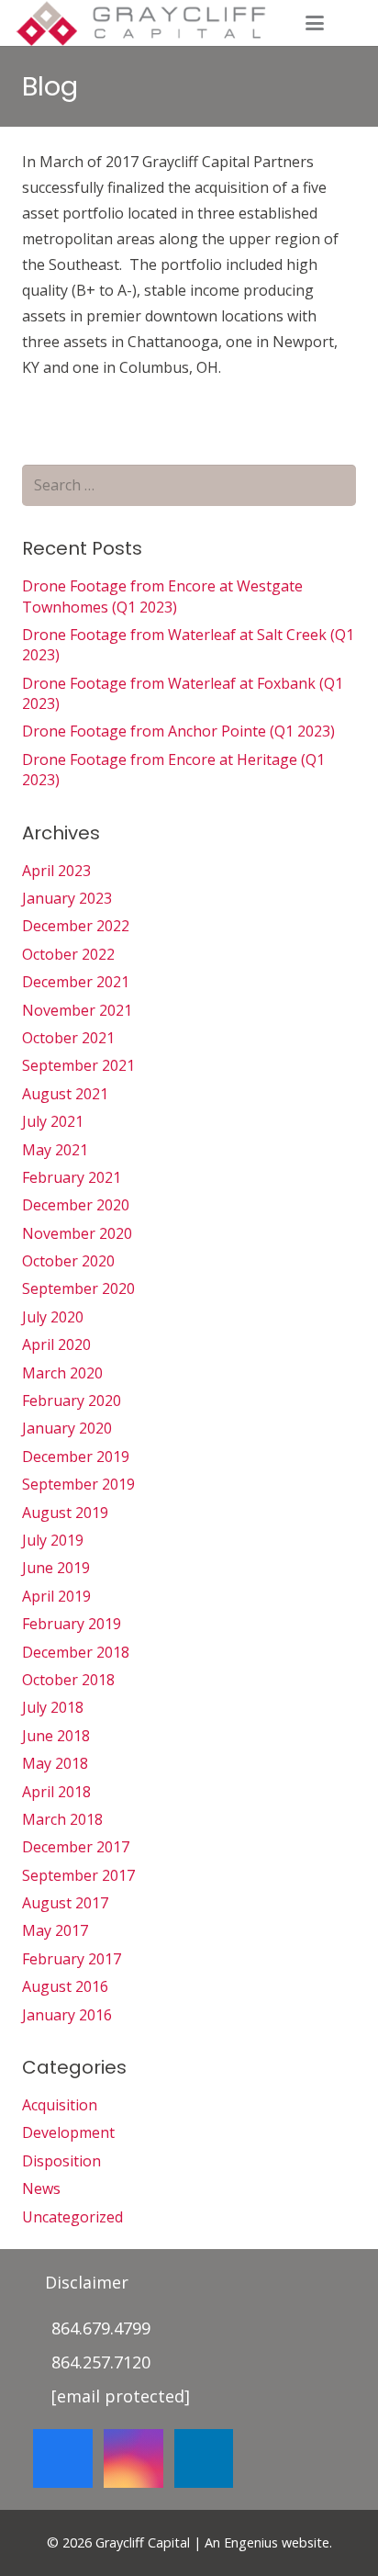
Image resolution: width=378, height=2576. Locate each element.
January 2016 (67, 2015)
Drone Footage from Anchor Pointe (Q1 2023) (178, 731)
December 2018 (76, 1652)
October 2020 (68, 1261)
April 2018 (56, 1792)
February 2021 (72, 1177)
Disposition (61, 2161)
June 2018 (56, 1736)
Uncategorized (72, 2217)
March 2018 (62, 1819)
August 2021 (65, 1094)
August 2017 (65, 1903)
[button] (315, 23)
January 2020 (67, 1428)
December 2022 (76, 926)
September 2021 (78, 1065)
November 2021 (77, 1010)
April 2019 (56, 1596)
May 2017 (55, 1930)
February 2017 (72, 1959)
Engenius (251, 2542)
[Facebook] (63, 2459)
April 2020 (56, 1344)
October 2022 (68, 954)
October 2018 (68, 1680)
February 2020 (72, 1400)
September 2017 (78, 1875)
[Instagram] (133, 2459)
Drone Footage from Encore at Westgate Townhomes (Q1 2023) (162, 596)
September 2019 (78, 1484)
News (41, 2188)
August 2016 (65, 1986)
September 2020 (78, 1288)
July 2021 (53, 1121)
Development (68, 2132)
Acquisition (60, 2105)
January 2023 (67, 898)
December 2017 (76, 1847)
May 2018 (55, 1763)
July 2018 (53, 1707)
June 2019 (56, 1568)
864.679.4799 (101, 2328)
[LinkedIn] (204, 2459)
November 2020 (77, 1233)
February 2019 (72, 1624)
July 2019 (53, 1540)
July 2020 (53, 1317)
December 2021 (76, 982)
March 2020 (62, 1373)
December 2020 (76, 1205)
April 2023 (56, 871)
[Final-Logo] (140, 23)
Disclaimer (87, 2282)
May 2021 (55, 1150)
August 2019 (65, 1513)
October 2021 (68, 1038)
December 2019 (76, 1457)
